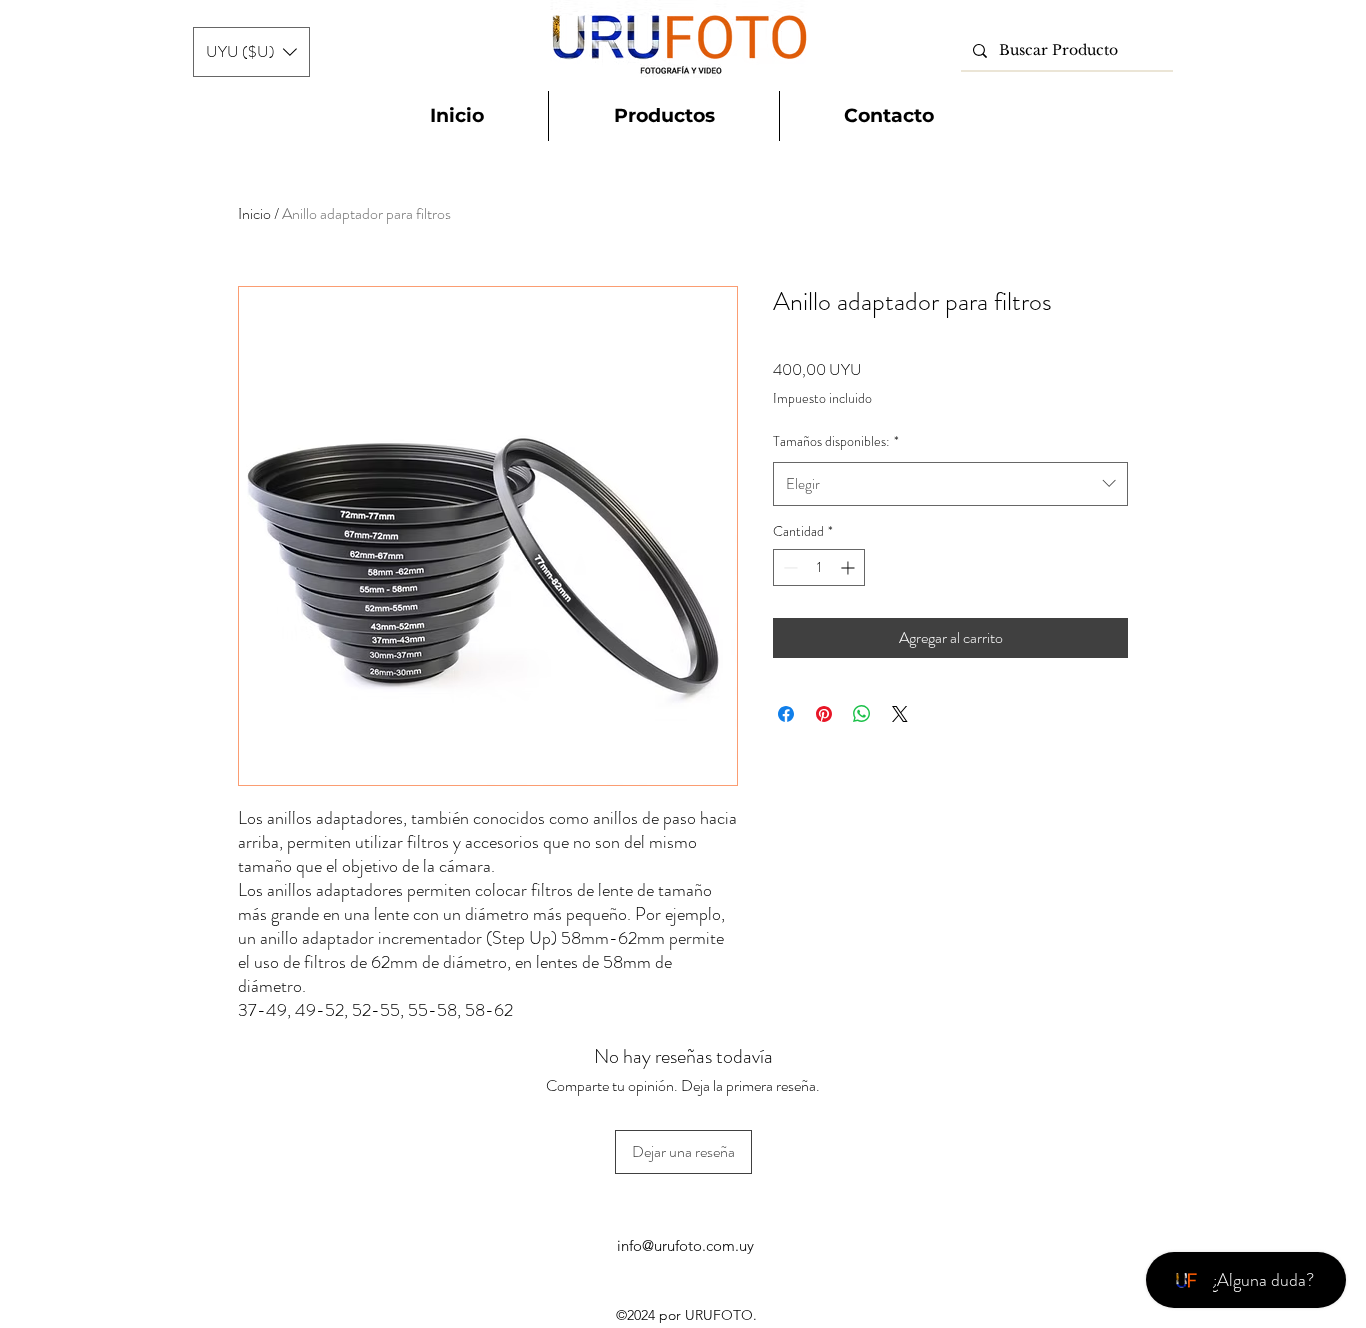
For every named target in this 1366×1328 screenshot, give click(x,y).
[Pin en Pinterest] (824, 714)
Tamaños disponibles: (836, 441)
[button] (251, 52)
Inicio (254, 213)
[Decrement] (788, 567)
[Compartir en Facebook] (786, 714)
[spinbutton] (819, 567)
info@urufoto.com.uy (685, 1245)
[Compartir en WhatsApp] (862, 714)
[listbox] (251, 52)
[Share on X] (900, 714)
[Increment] (849, 567)
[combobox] (950, 484)
